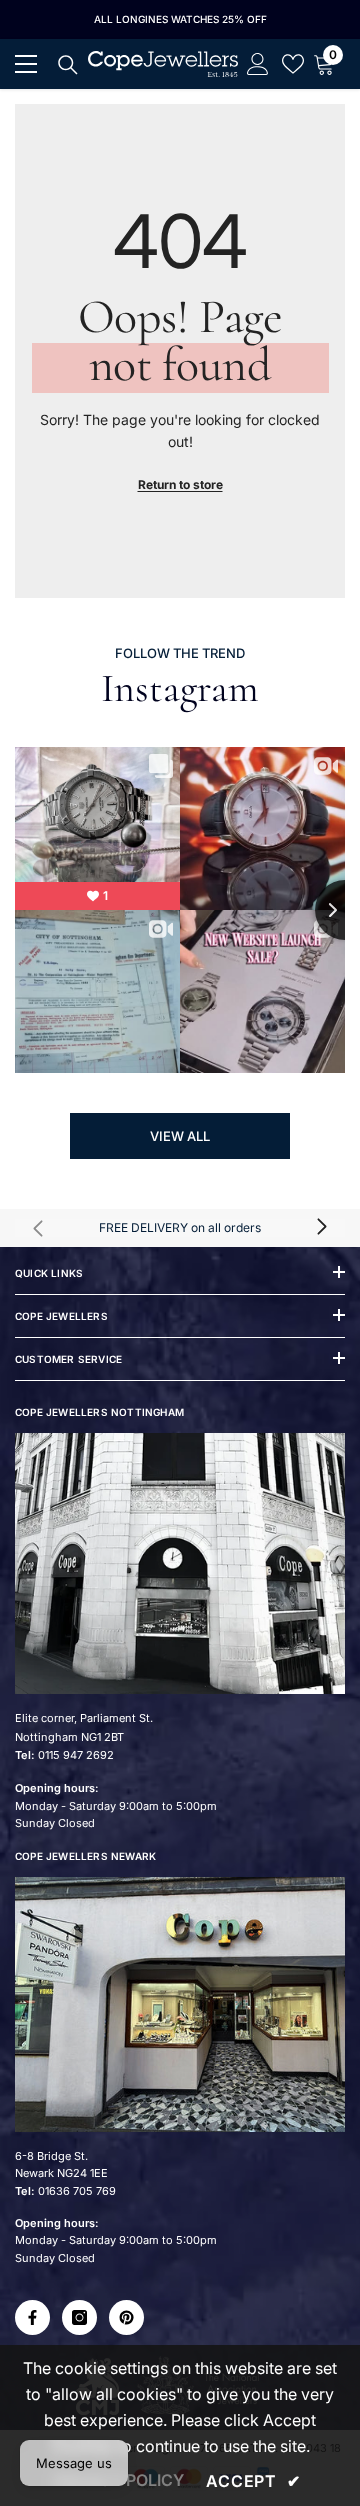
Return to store (180, 484)
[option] (180, 19)
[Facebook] (32, 2317)
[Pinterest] (126, 2317)
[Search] (68, 65)
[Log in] (258, 64)
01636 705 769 (77, 2191)
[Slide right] (321, 1228)
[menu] (26, 64)
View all (180, 1136)
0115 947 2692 (76, 1755)
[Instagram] (79, 2317)
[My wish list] (293, 64)
